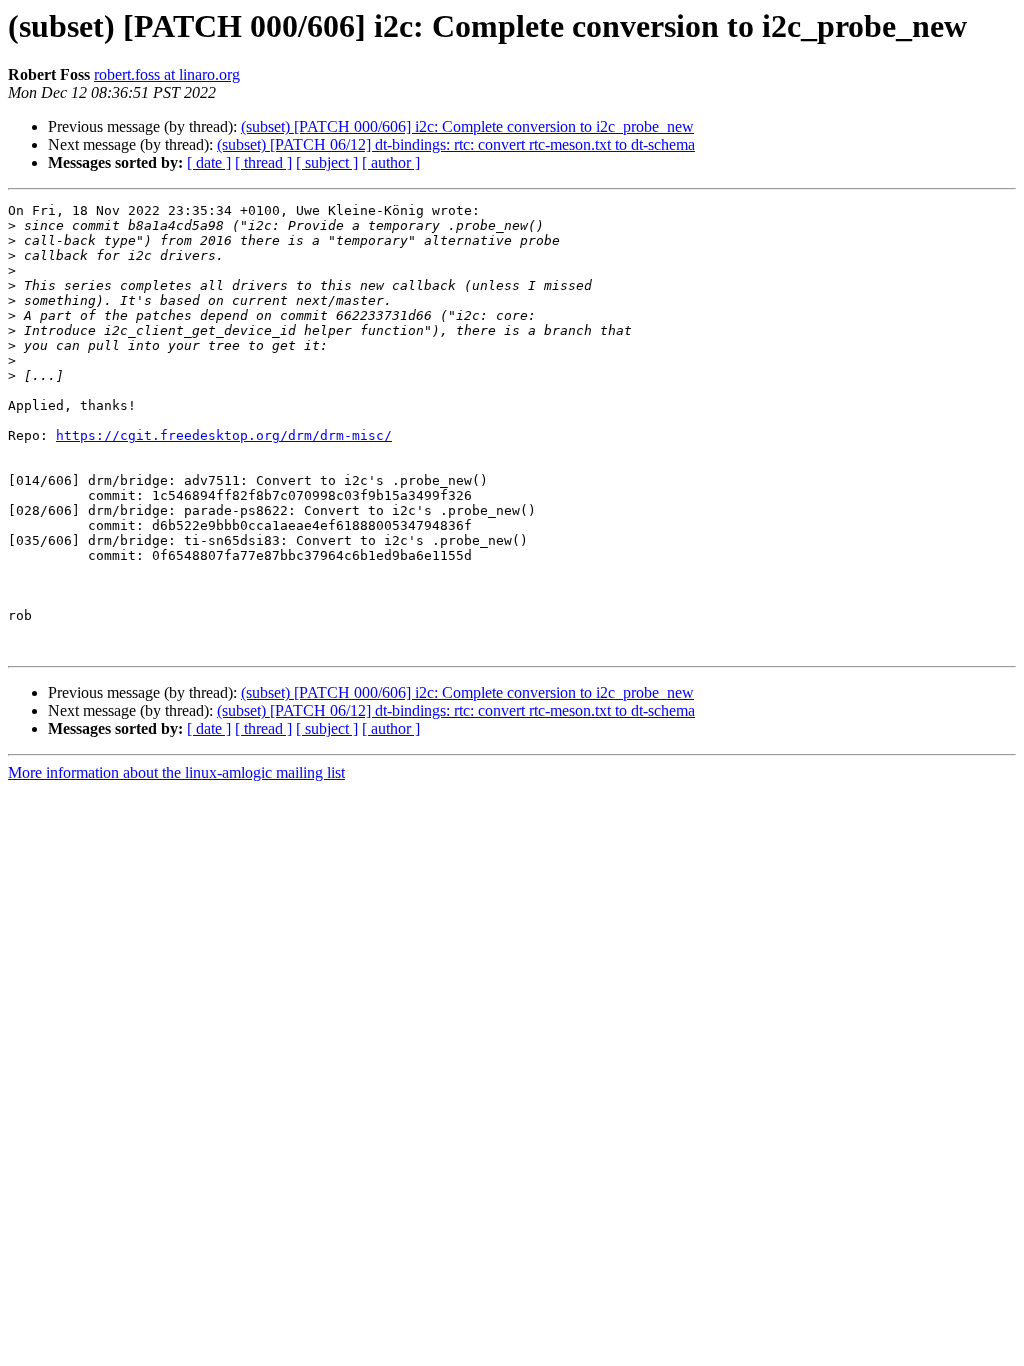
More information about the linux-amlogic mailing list (176, 772)
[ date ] (209, 162)
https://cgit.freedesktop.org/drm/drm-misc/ (224, 435)
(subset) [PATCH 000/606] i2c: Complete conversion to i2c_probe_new (467, 126)
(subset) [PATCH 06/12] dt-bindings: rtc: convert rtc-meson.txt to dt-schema (456, 144)
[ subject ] (327, 162)
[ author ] (391, 162)
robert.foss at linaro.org (167, 74)
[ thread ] (263, 162)
